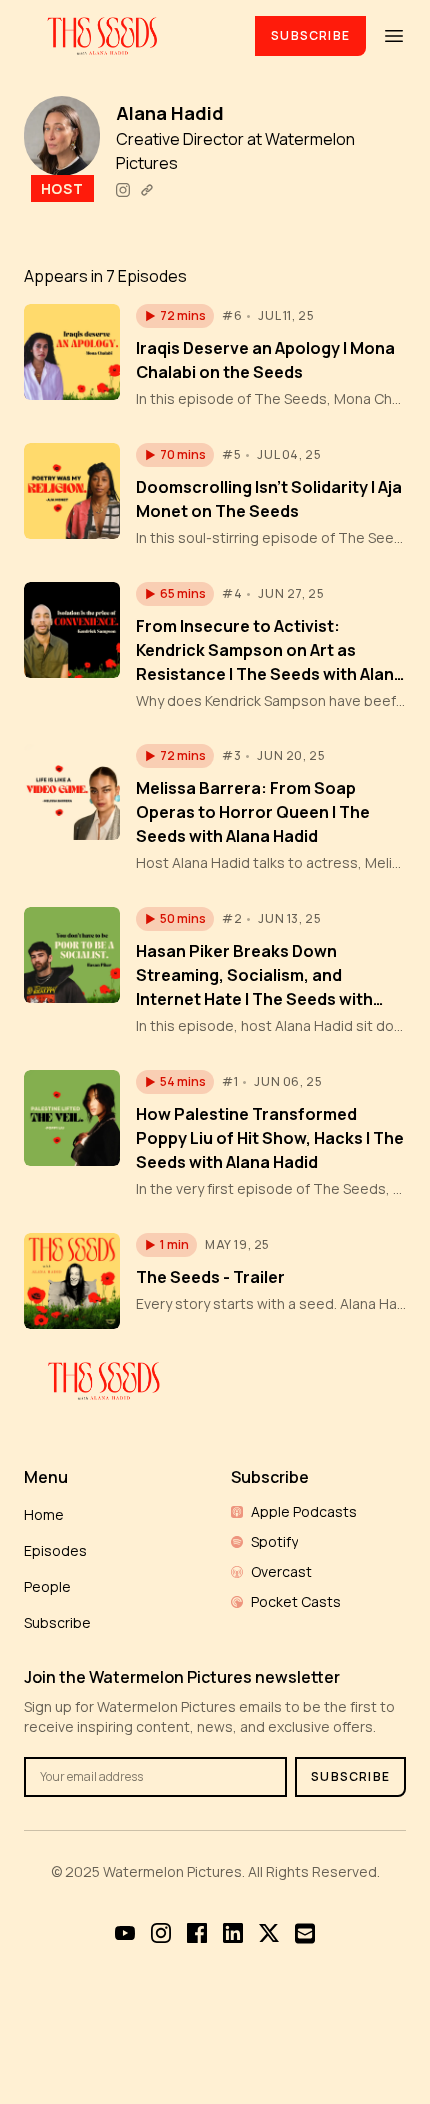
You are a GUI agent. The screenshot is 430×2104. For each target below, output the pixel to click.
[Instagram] (123, 190)
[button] (175, 316)
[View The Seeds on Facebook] (197, 1933)
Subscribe (310, 35)
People (47, 1586)
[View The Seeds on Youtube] (125, 1933)
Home (44, 1514)
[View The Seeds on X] (269, 1933)
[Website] (147, 190)
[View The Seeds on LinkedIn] (233, 1933)
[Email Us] (305, 1933)
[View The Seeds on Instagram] (161, 1933)
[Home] (127, 35)
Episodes (55, 1550)
